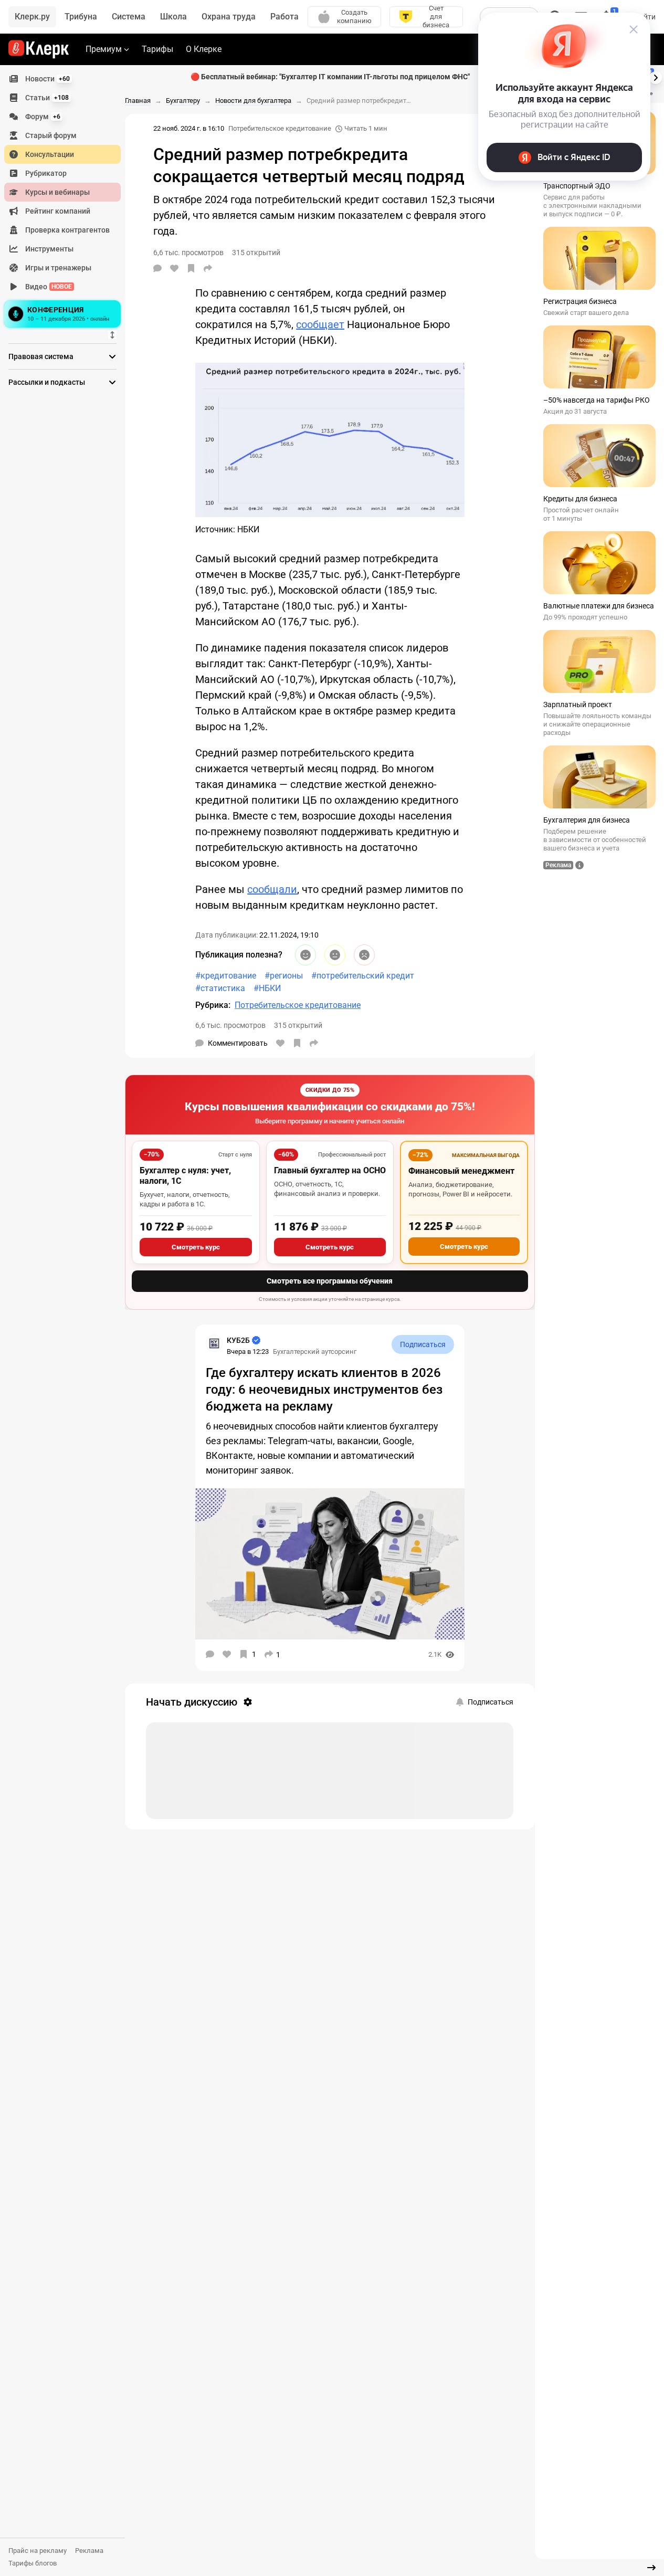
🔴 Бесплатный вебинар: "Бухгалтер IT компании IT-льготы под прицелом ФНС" (330, 77)
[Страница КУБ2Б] (214, 1343)
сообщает (320, 324)
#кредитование (226, 976)
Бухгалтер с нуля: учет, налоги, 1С (185, 1176)
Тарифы (157, 49)
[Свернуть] (651, 2568)
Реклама (89, 2551)
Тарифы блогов (33, 2563)
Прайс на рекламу (38, 2551)
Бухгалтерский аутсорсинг (315, 1352)
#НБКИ (267, 988)
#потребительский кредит (363, 976)
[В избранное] (191, 268)
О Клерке (204, 49)
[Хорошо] (305, 955)
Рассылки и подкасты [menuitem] (47, 382)
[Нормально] (335, 955)
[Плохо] (364, 955)
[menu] (67, 200)
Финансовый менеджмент (461, 1171)
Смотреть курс (196, 1247)
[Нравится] (174, 268)
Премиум (104, 49)
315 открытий (298, 1025)
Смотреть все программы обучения (330, 1281)
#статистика (220, 988)
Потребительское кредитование (280, 128)
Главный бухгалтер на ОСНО (330, 1170)
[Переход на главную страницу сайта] (39, 49)
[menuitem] (62, 79)
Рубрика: (213, 1005)
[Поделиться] (208, 268)
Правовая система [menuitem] (41, 356)
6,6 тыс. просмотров (230, 1025)
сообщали (272, 889)
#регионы (284, 976)
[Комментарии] (157, 268)
